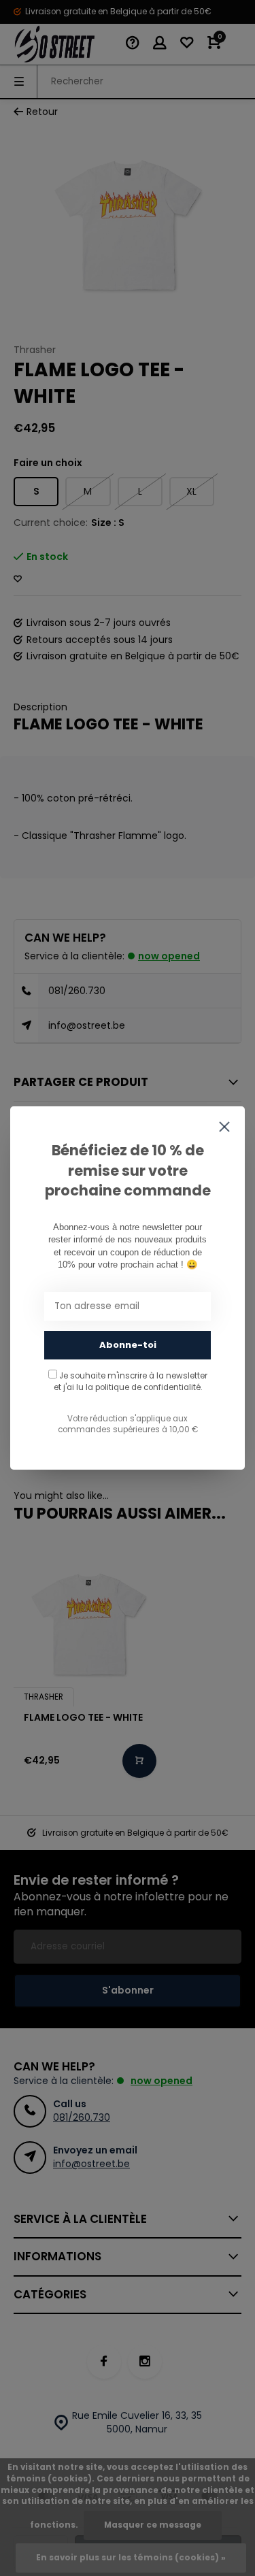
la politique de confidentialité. (144, 1387)
